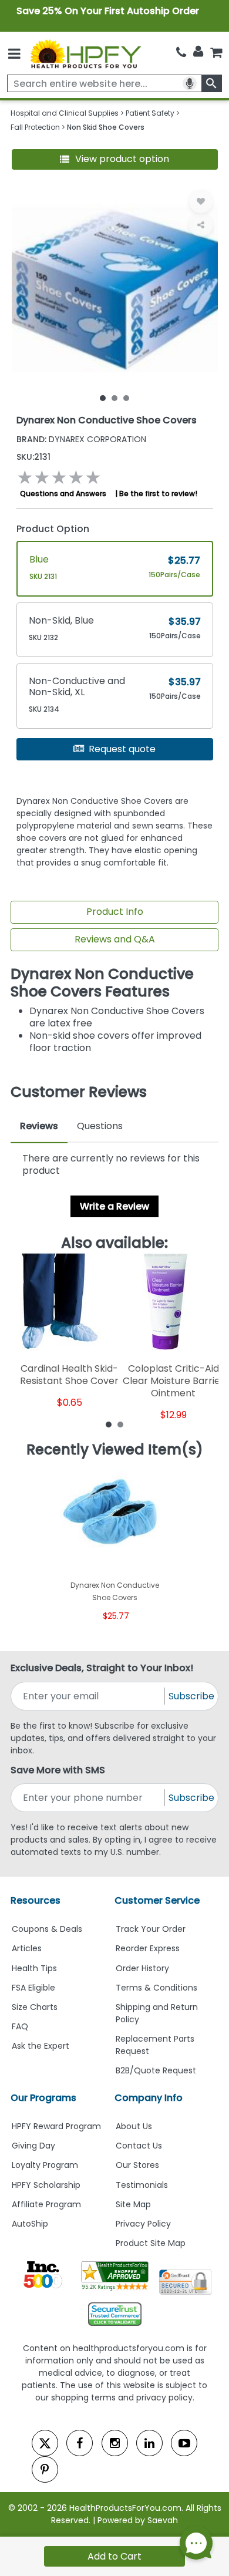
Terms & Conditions (156, 1988)
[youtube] (184, 2443)
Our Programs (43, 2098)
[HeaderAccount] (198, 52)
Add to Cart (114, 2556)
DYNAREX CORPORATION (81, 439)
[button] (115, 159)
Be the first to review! (158, 494)
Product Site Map (151, 2243)
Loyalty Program (45, 2165)
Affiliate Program (46, 2204)
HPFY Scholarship (46, 2185)
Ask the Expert (41, 2046)
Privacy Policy (143, 2224)
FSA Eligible (33, 1988)
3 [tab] (126, 398)
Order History (142, 1968)
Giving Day (33, 2146)
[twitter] (45, 2443)
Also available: (114, 1243)
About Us (134, 2126)
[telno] (181, 53)
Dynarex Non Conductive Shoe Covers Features (102, 983)
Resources (36, 1900)
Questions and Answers (63, 494)
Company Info (149, 2098)
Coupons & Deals (47, 1929)
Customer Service (157, 1900)
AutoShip (30, 2224)
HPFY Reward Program (56, 2126)
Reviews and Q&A (115, 939)
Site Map (133, 2204)
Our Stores (137, 2165)
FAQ (20, 2026)
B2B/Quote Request (156, 2070)
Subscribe (191, 1696)
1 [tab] (103, 398)
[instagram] (115, 2443)
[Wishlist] (201, 201)
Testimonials (142, 2185)
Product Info (115, 912)
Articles (27, 1948)
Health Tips (34, 1968)
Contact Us (139, 2146)
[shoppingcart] (216, 53)
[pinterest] (45, 2469)
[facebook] (80, 2443)
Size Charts (35, 2007)
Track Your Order (151, 1929)
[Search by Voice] (190, 83)
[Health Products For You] (85, 53)
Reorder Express (148, 1948)
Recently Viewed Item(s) (115, 1450)
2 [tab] (114, 398)
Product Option (53, 529)
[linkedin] (149, 2443)
